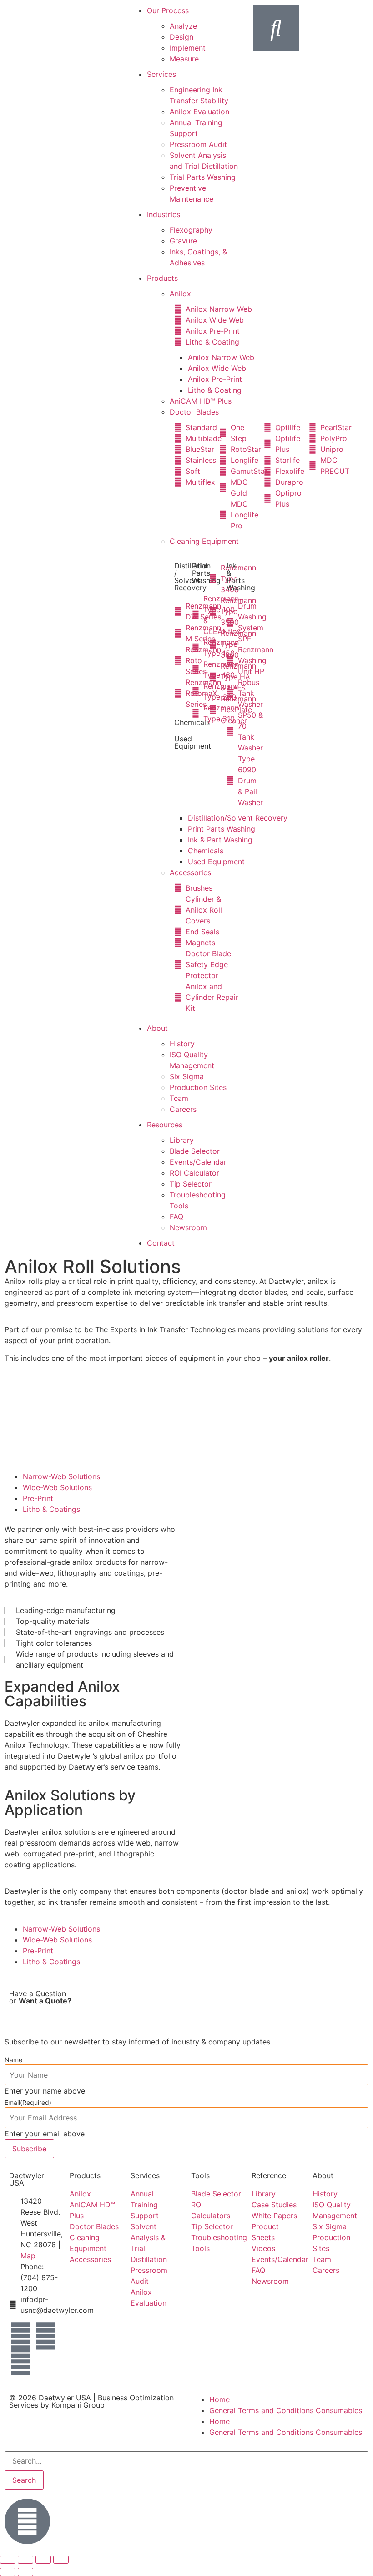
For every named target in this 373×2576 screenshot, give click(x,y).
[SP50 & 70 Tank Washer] (231, 731)
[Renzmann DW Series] (178, 611)
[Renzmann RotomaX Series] (178, 693)
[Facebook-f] (20, 2336)
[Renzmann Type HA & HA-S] (213, 677)
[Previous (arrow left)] (8, 2572)
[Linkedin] (45, 2336)
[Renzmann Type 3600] (213, 644)
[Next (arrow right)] (25, 2572)
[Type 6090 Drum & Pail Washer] (231, 781)
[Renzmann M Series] (178, 633)
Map (28, 2256)
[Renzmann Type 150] (196, 648)
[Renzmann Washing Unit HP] (231, 660)
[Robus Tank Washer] (231, 693)
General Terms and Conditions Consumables (286, 2410)
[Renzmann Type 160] (196, 669)
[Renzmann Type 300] (196, 691)
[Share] (43, 2560)
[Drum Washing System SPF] (231, 622)
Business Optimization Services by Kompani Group (91, 2401)
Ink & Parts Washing (241, 577)
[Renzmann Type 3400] (213, 578)
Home (219, 2399)
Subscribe (29, 2149)
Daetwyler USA (65, 2398)
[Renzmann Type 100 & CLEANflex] (196, 615)
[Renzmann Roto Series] (178, 660)
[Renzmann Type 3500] (213, 611)
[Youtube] (20, 2362)
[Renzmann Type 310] (196, 713)
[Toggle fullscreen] (25, 2560)
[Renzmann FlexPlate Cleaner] (213, 710)
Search (24, 2480)
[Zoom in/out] (8, 2560)
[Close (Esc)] (61, 2560)
